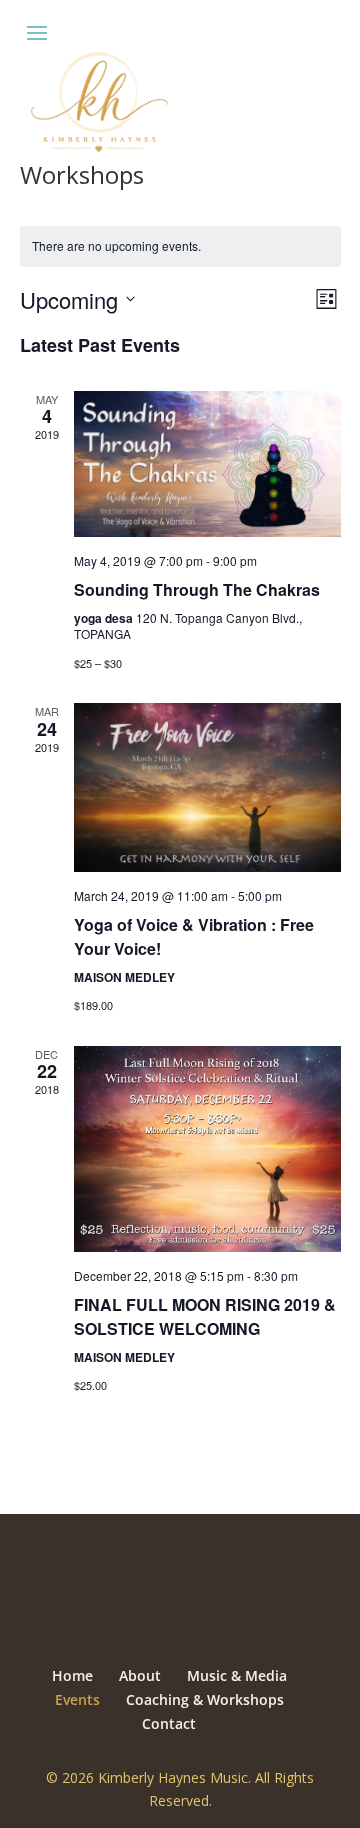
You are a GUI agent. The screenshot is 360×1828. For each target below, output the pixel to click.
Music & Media (237, 1675)
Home (72, 1675)
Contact (169, 1723)
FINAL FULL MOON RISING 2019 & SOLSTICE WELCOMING (205, 1316)
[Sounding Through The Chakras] (207, 464)
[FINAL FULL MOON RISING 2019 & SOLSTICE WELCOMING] (207, 1149)
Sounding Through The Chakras (197, 589)
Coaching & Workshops (205, 1699)
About (140, 1675)
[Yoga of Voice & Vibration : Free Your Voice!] (207, 787)
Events (77, 1699)
